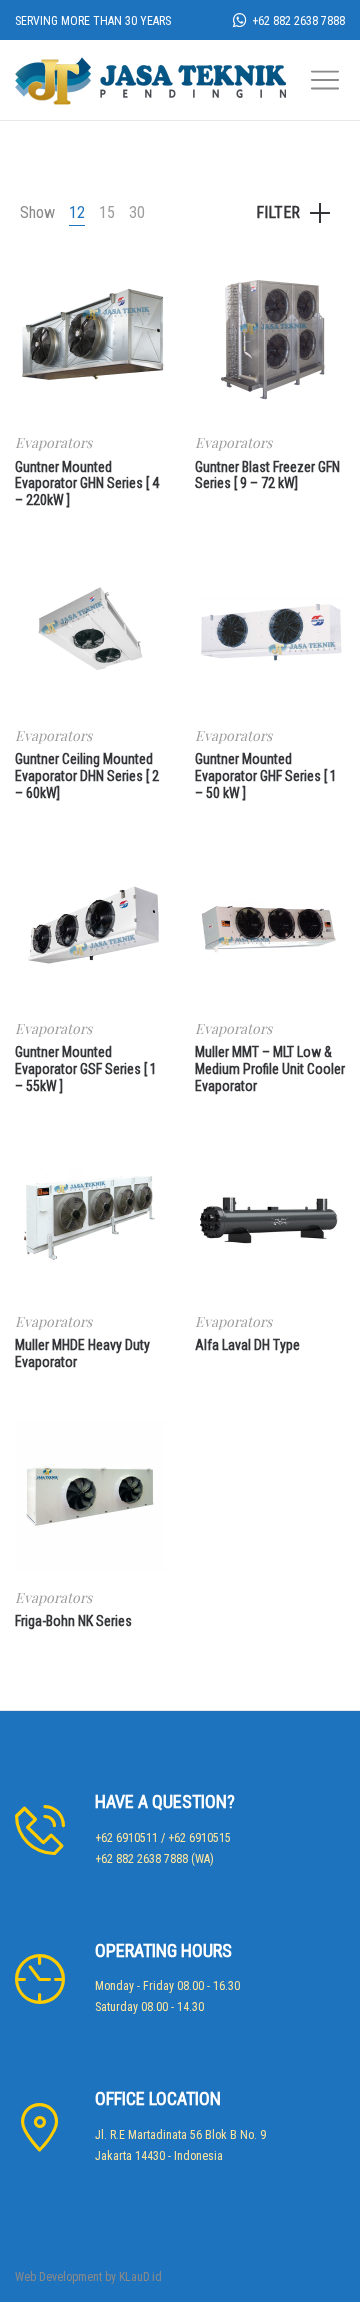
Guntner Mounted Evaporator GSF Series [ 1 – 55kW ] (86, 1069)
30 (137, 212)
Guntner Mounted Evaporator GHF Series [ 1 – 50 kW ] (266, 776)
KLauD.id (140, 2277)
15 (107, 212)
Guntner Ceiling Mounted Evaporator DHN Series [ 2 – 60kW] (87, 776)
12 (77, 212)
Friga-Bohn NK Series (73, 1621)
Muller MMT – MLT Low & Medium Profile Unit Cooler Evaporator (270, 1069)
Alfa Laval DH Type (247, 1345)
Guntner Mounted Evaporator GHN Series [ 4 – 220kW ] (87, 484)
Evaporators (53, 442)
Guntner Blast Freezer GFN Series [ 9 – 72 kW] (267, 475)
